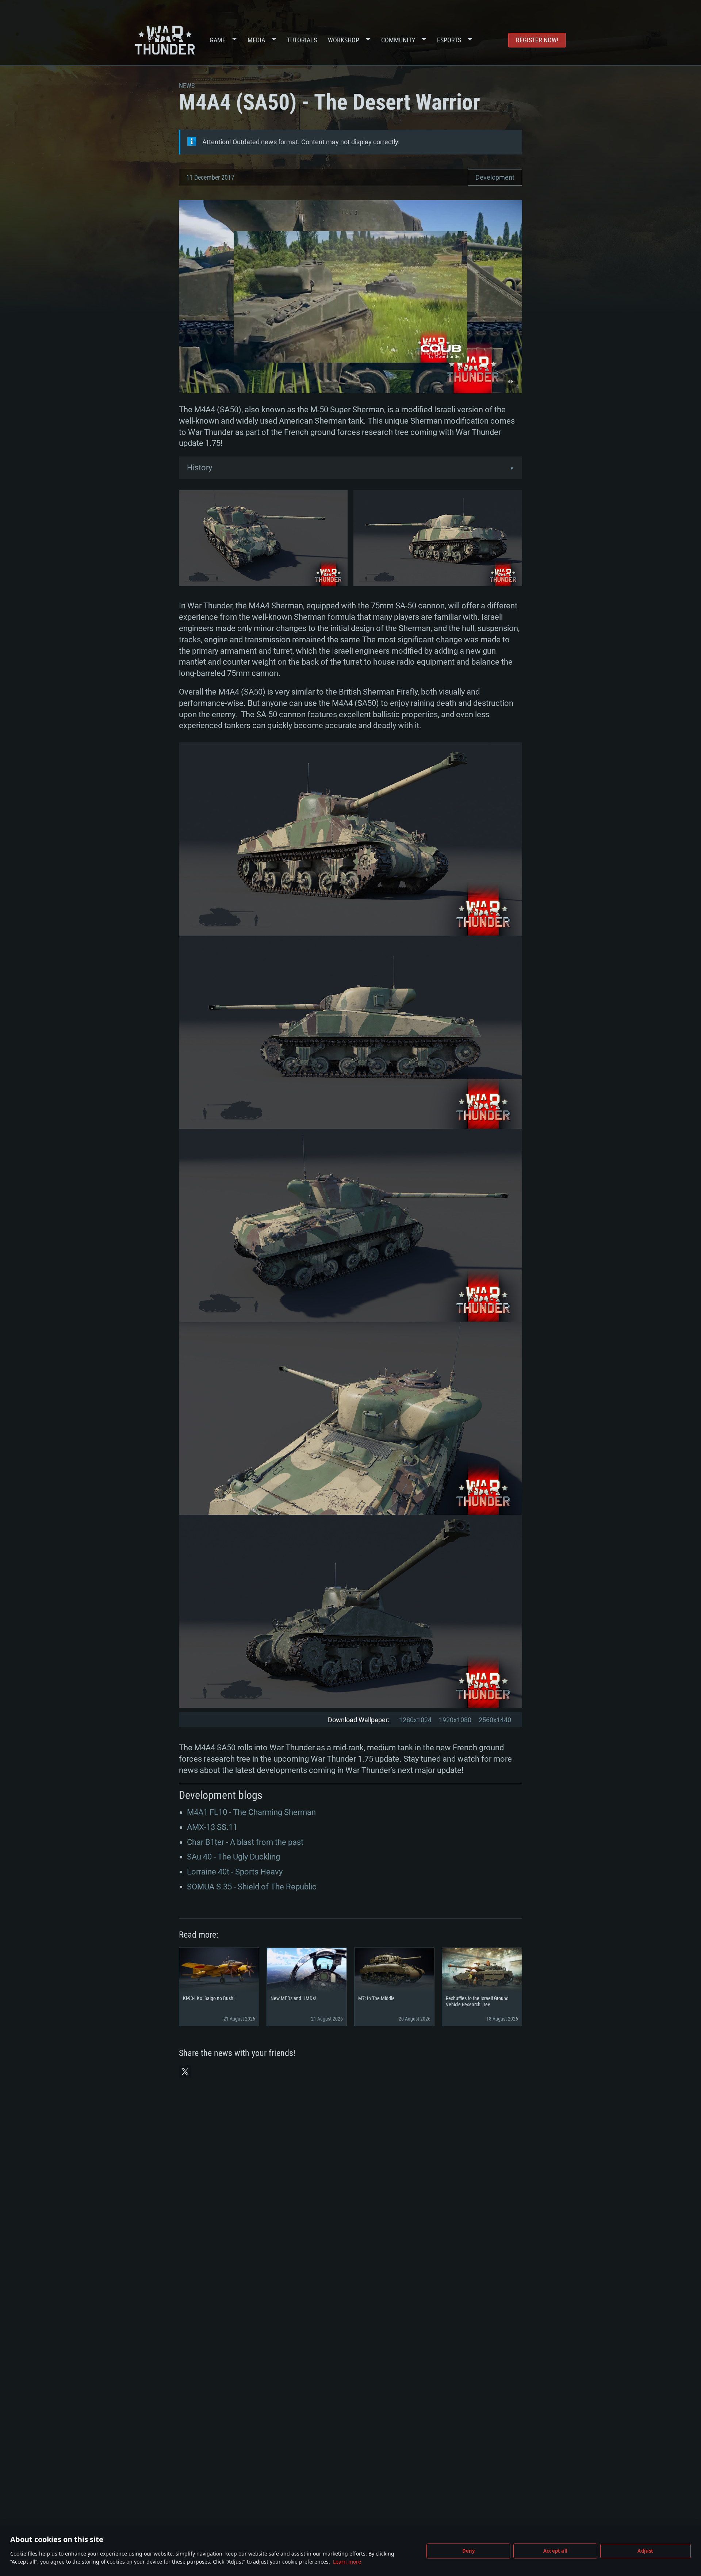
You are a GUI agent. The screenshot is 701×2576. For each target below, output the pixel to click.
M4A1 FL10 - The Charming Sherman (251, 1812)
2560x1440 (495, 1720)
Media (256, 40)
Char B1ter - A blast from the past (245, 1842)
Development (495, 177)
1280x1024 (415, 1720)
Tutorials (302, 40)
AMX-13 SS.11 (212, 1827)
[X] (185, 2072)
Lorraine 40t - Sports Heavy (235, 1872)
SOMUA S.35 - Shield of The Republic (252, 1887)
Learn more (347, 2562)
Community (398, 40)
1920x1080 (455, 1720)
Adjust (645, 2551)
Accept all (555, 2551)
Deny (469, 2551)
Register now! (537, 40)
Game (218, 40)
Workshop (344, 40)
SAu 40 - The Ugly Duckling (233, 1857)
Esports (449, 40)
